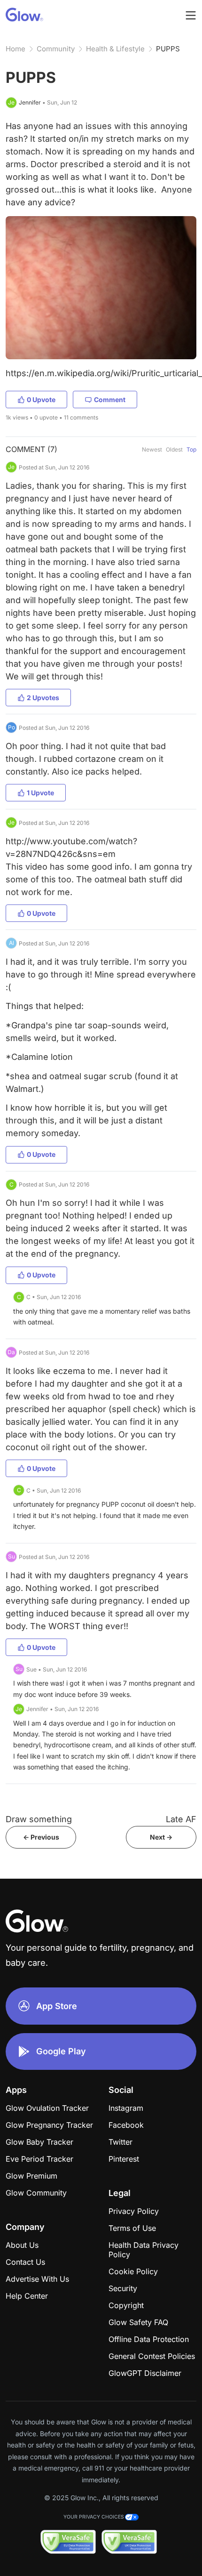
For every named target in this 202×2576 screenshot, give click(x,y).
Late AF (181, 1819)
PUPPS (168, 49)
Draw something (39, 1819)
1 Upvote (40, 793)
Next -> (161, 1837)
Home (16, 49)
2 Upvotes (43, 698)
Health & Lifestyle (115, 49)
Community (56, 49)
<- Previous (41, 1837)
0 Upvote (41, 400)
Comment (110, 400)
